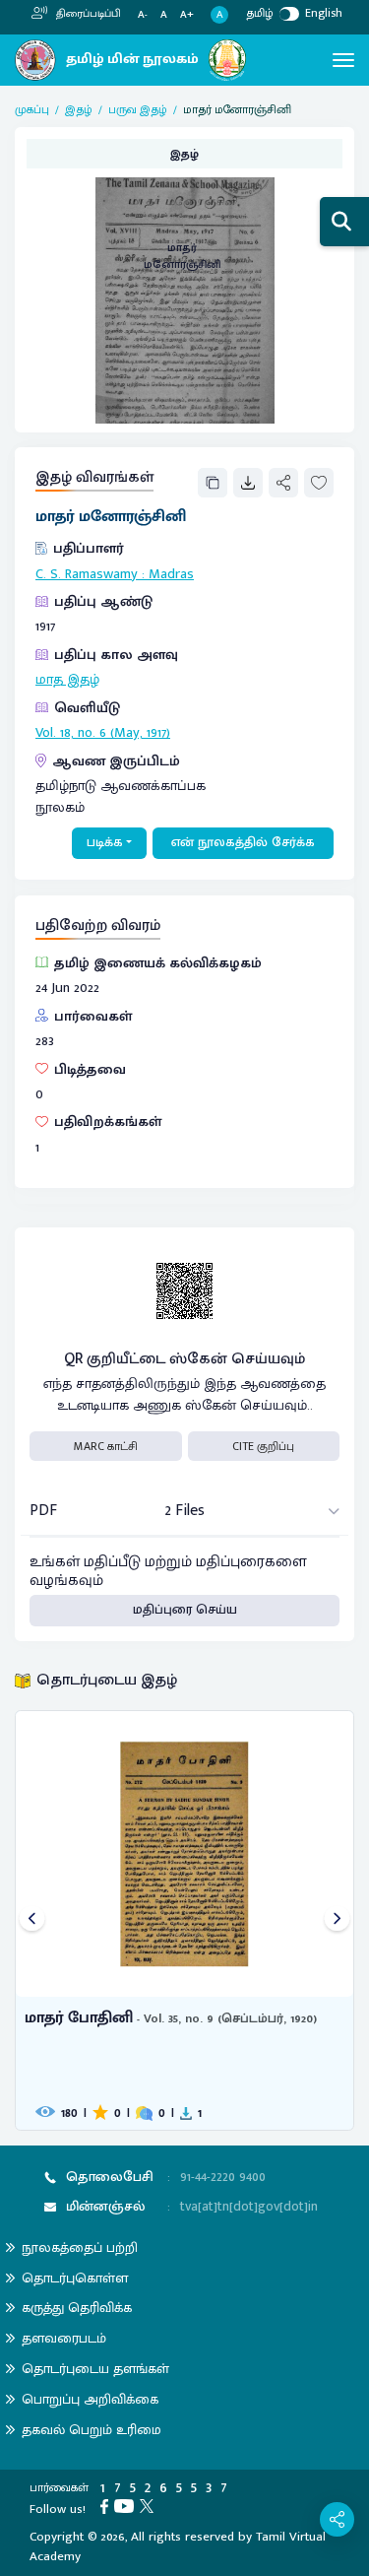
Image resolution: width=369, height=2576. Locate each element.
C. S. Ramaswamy (87, 574)
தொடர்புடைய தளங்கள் (95, 2369)
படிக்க (105, 842)
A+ (187, 15)
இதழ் (79, 109)
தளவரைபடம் (64, 2338)
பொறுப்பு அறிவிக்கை (90, 2399)
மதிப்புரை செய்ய (185, 1610)
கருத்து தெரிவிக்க (77, 2308)
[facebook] (107, 2505)
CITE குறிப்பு (263, 1446)
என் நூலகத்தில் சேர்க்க (243, 842)
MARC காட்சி (106, 1446)
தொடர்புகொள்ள (75, 2278)
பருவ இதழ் (138, 109)
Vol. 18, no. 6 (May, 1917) (103, 733)
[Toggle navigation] (343, 60)
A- (143, 15)
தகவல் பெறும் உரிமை (92, 2430)
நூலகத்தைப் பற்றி (80, 2247)
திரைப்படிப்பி (87, 14)
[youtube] (127, 2505)
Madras (171, 574)
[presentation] (32, 1920)
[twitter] (150, 2505)
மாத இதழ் (67, 680)
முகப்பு (32, 109)
